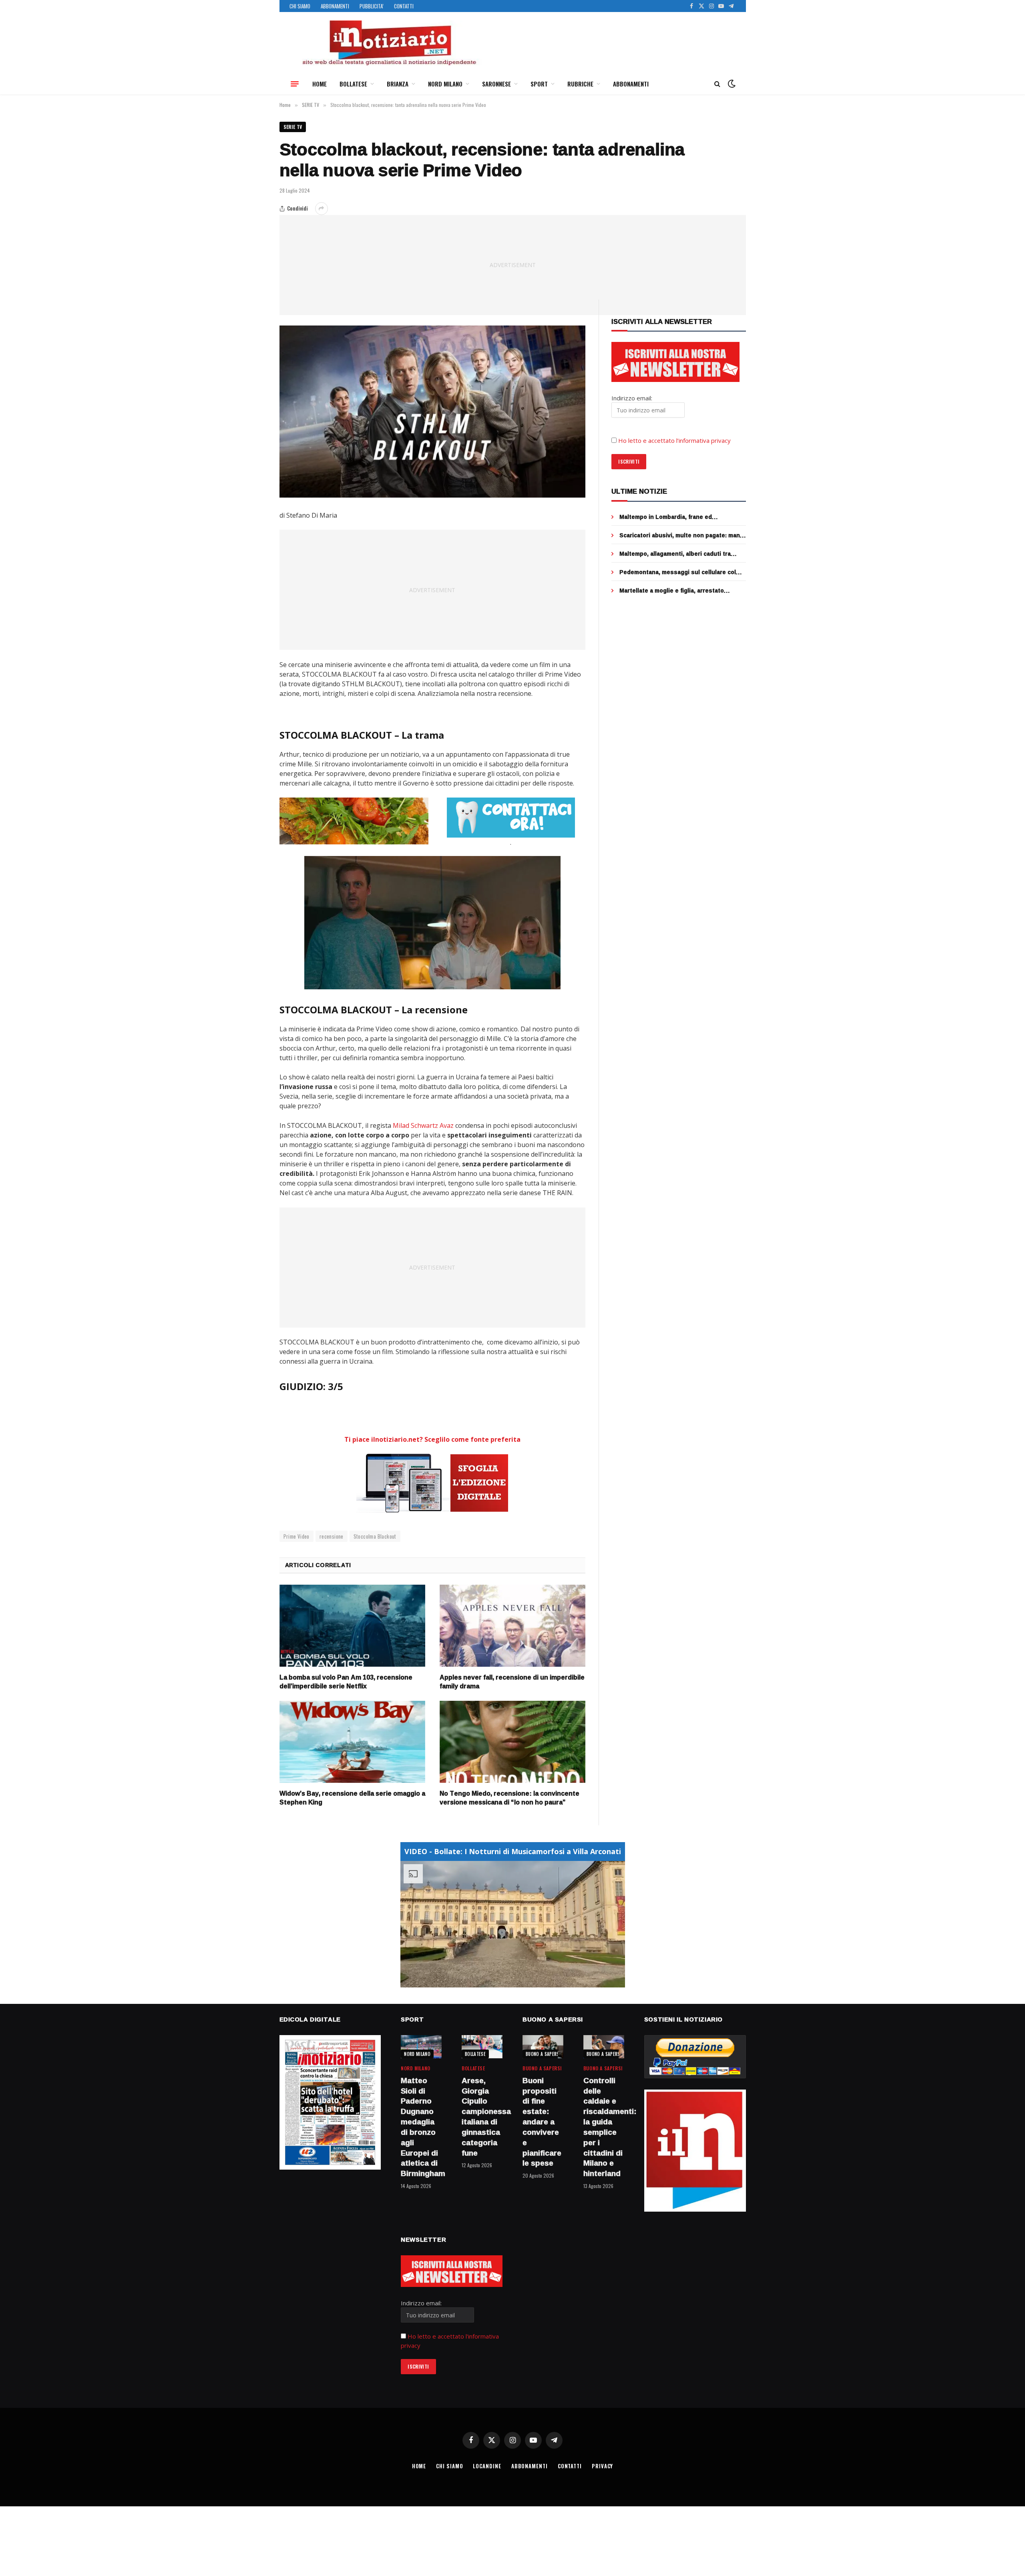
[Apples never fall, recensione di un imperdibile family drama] (512, 1626)
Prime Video (296, 1536)
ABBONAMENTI (335, 6)
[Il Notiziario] (389, 43)
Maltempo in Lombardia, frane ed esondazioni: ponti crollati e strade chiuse (680, 517)
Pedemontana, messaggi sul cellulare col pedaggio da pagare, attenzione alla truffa (679, 572)
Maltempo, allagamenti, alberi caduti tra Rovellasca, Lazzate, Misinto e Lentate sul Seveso (680, 554)
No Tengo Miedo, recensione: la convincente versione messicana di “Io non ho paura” (509, 1798)
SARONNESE (496, 84)
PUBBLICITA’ (372, 6)
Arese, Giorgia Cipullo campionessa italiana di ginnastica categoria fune (482, 2117)
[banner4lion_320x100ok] (354, 821)
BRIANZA (398, 84)
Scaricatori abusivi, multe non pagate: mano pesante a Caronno (681, 535)
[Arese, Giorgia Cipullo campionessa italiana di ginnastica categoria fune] (482, 2047)
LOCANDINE (487, 2466)
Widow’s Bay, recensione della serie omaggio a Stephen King (352, 1798)
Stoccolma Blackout (375, 1536)
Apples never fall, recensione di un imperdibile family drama (512, 1682)
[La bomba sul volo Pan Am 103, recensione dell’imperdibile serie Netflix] (352, 1626)
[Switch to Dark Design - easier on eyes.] (731, 84)
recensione (332, 1536)
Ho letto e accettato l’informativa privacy (674, 440)
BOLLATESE (353, 84)
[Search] (717, 84)
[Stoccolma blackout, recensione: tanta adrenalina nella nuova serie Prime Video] (433, 412)
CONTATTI (404, 6)
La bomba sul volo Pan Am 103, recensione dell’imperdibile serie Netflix (346, 1682)
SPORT (539, 84)
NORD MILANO (445, 84)
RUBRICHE (580, 84)
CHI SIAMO (300, 6)
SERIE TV (293, 127)
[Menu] (295, 84)
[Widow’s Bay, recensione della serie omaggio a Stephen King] (352, 1742)
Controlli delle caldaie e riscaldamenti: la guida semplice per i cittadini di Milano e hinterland (604, 2127)
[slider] (504, 1981)
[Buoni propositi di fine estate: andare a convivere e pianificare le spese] (543, 2047)
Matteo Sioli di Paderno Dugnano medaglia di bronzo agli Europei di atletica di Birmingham (421, 2127)
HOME (320, 84)
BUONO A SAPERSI (543, 2054)
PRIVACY (602, 2466)
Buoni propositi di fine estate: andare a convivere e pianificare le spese (542, 2122)
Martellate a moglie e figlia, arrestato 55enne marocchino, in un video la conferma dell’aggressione (681, 591)
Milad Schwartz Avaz (423, 1125)
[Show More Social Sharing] (322, 209)
